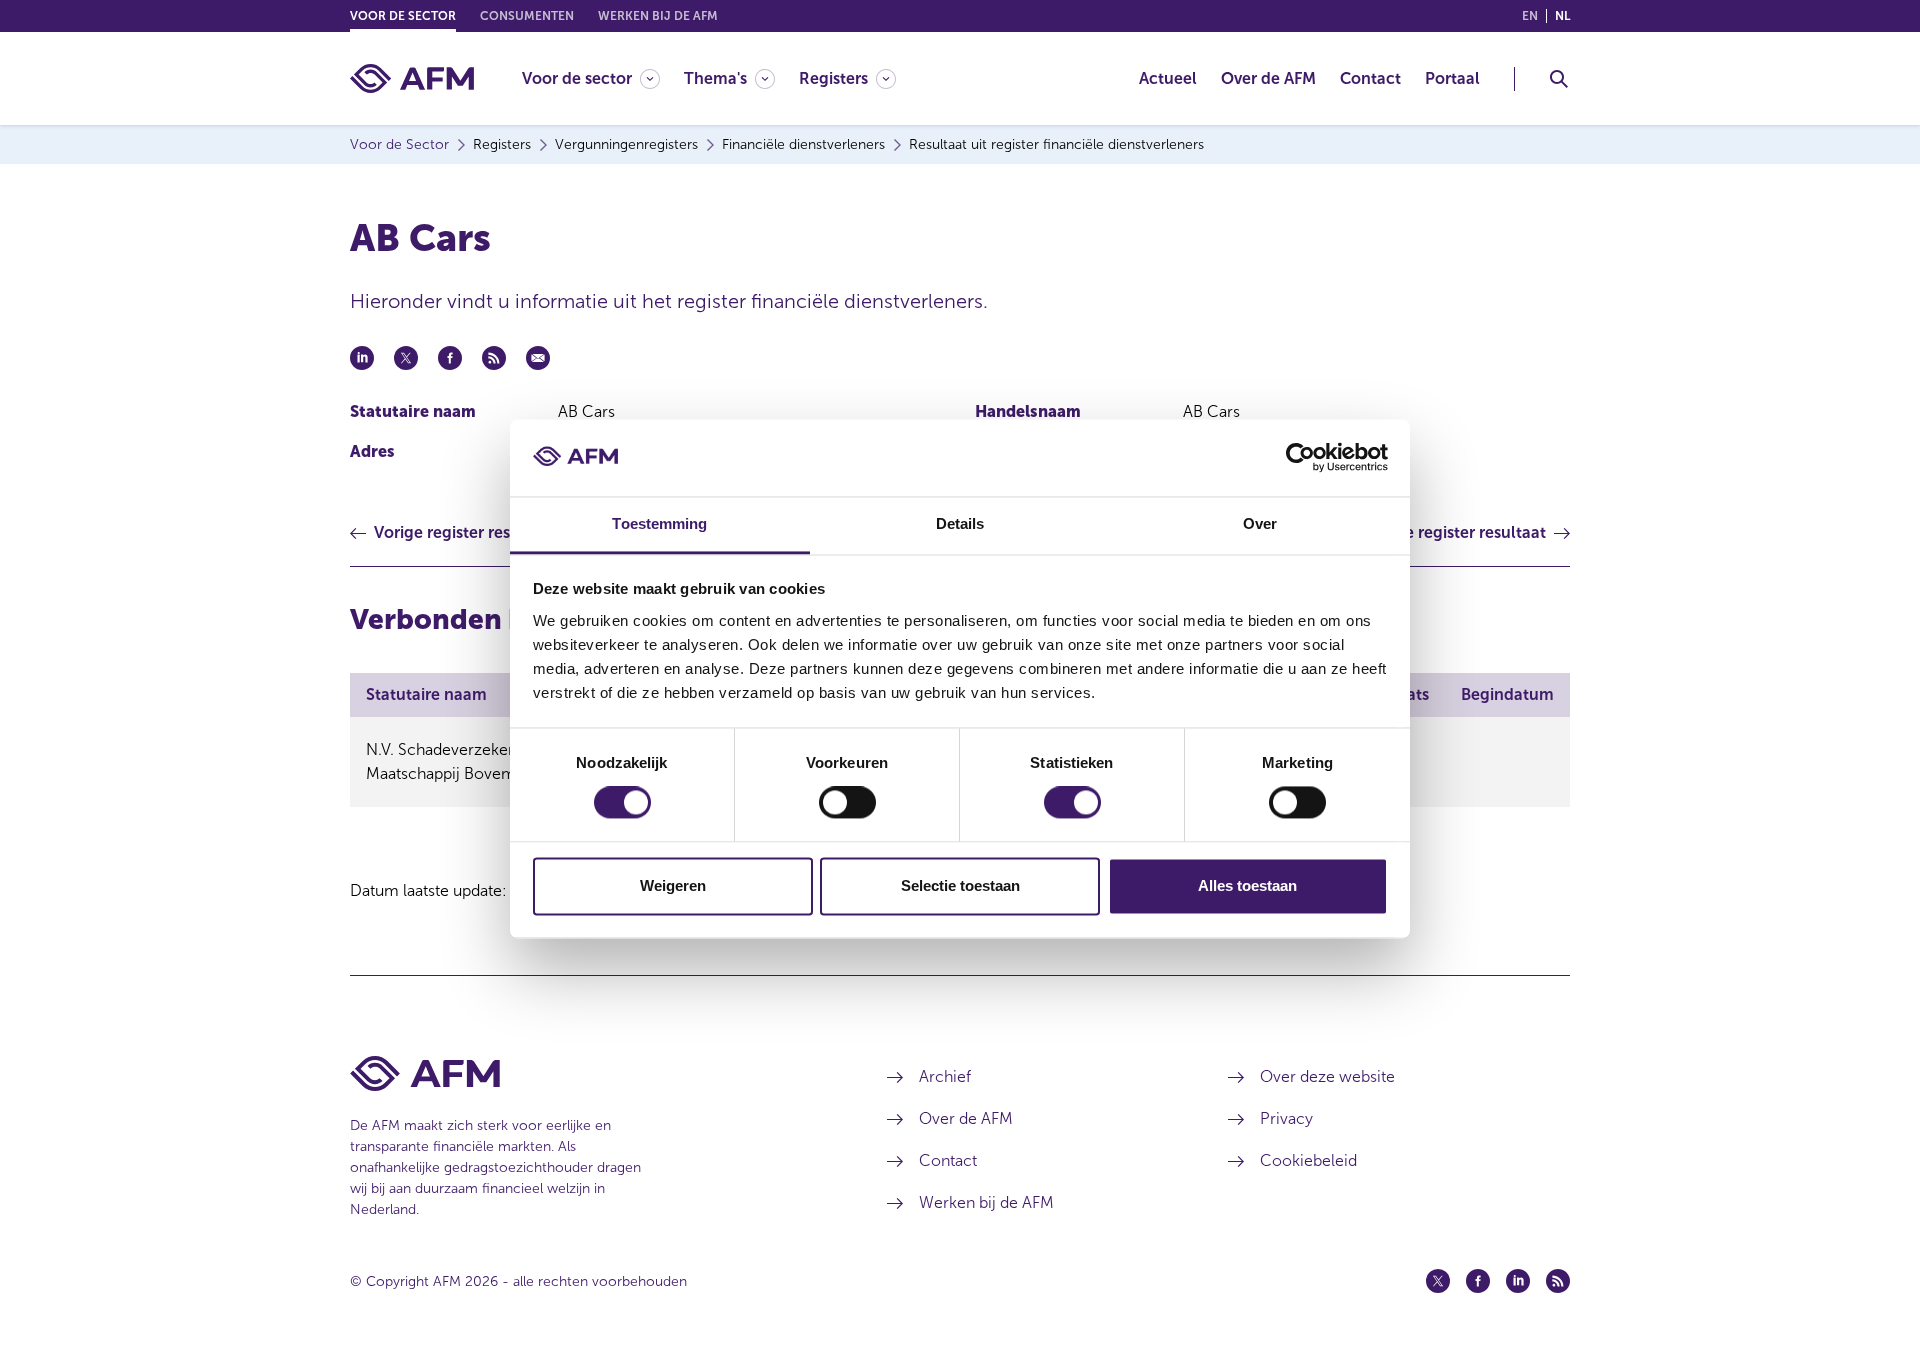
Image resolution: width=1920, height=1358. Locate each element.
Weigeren (673, 885)
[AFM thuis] (412, 78)
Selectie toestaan (960, 885)
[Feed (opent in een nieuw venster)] (1558, 1281)
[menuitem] (603, 78)
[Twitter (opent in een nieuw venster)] (1438, 1281)
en (1530, 16)
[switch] (847, 803)
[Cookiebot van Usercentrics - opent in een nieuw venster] (1300, 458)
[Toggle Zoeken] (1559, 79)
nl (1562, 16)
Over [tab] (1260, 523)
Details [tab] (960, 523)
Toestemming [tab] (659, 523)
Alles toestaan (1247, 885)
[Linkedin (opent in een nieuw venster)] (1518, 1281)
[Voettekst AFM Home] (588, 1073)
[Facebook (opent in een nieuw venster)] (1478, 1281)
